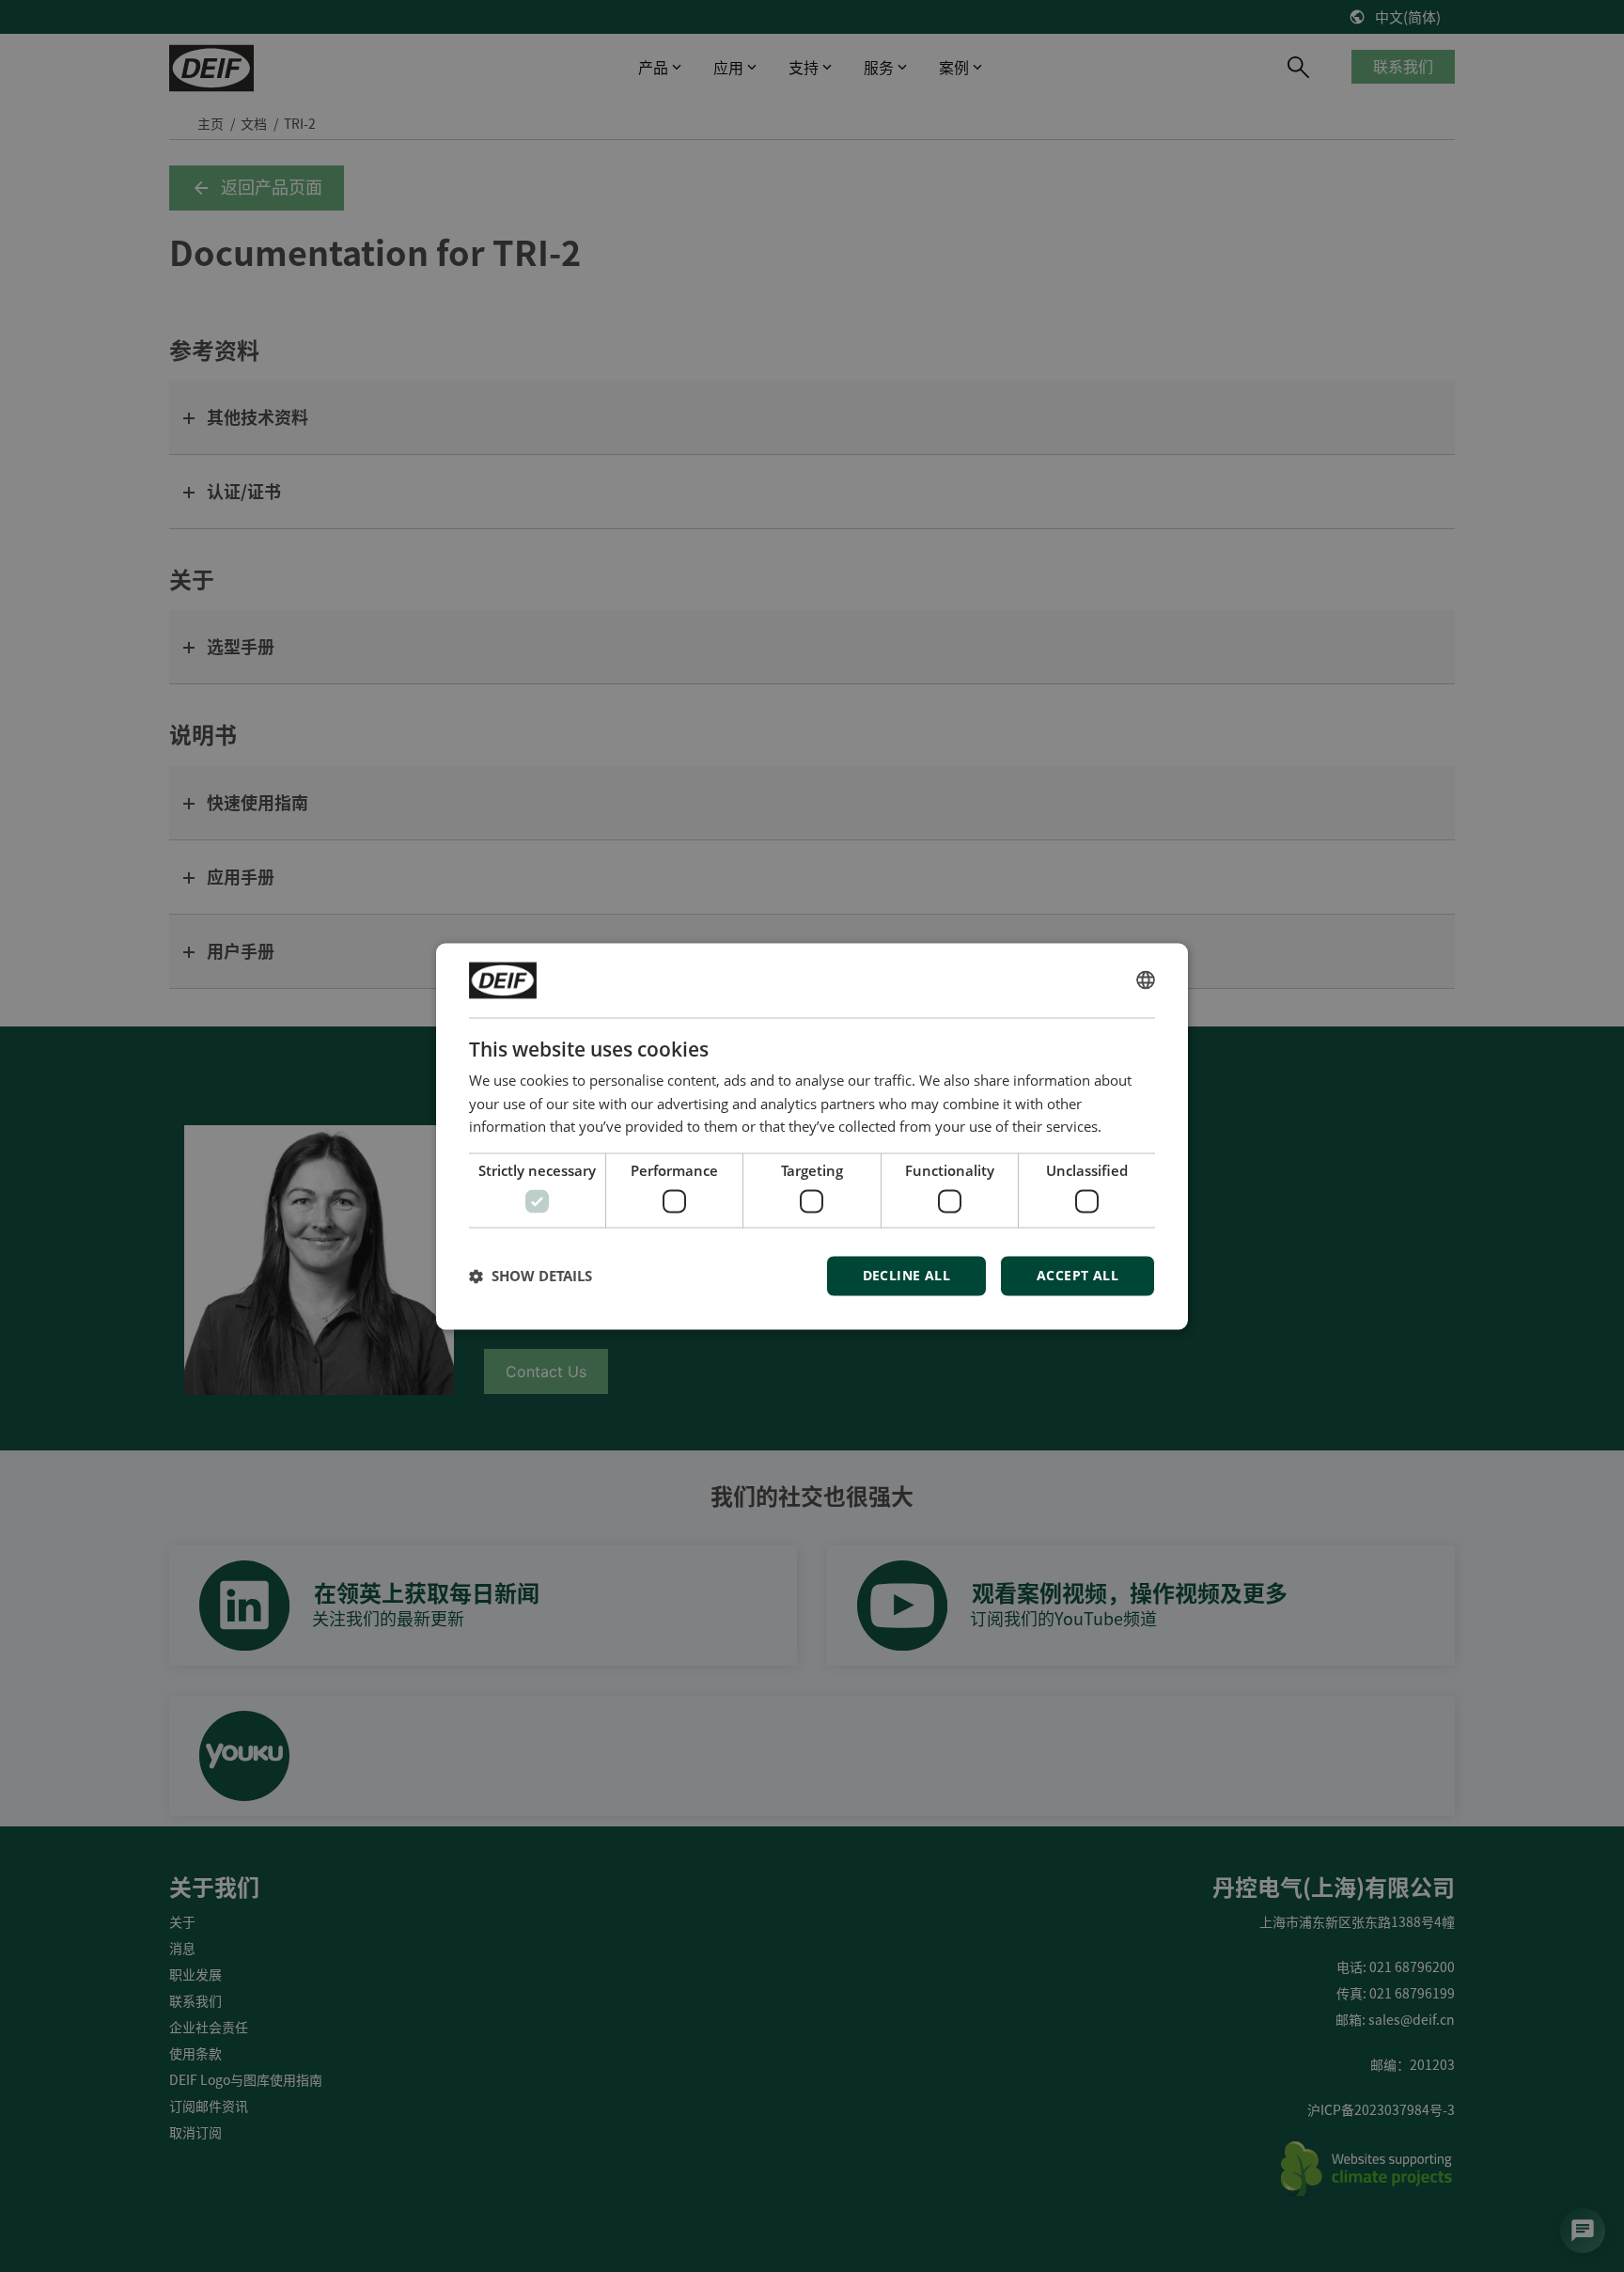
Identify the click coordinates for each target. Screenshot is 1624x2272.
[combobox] (1146, 980)
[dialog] (812, 1136)
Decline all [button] (906, 1275)
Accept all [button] (1077, 1275)
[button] (531, 1276)
